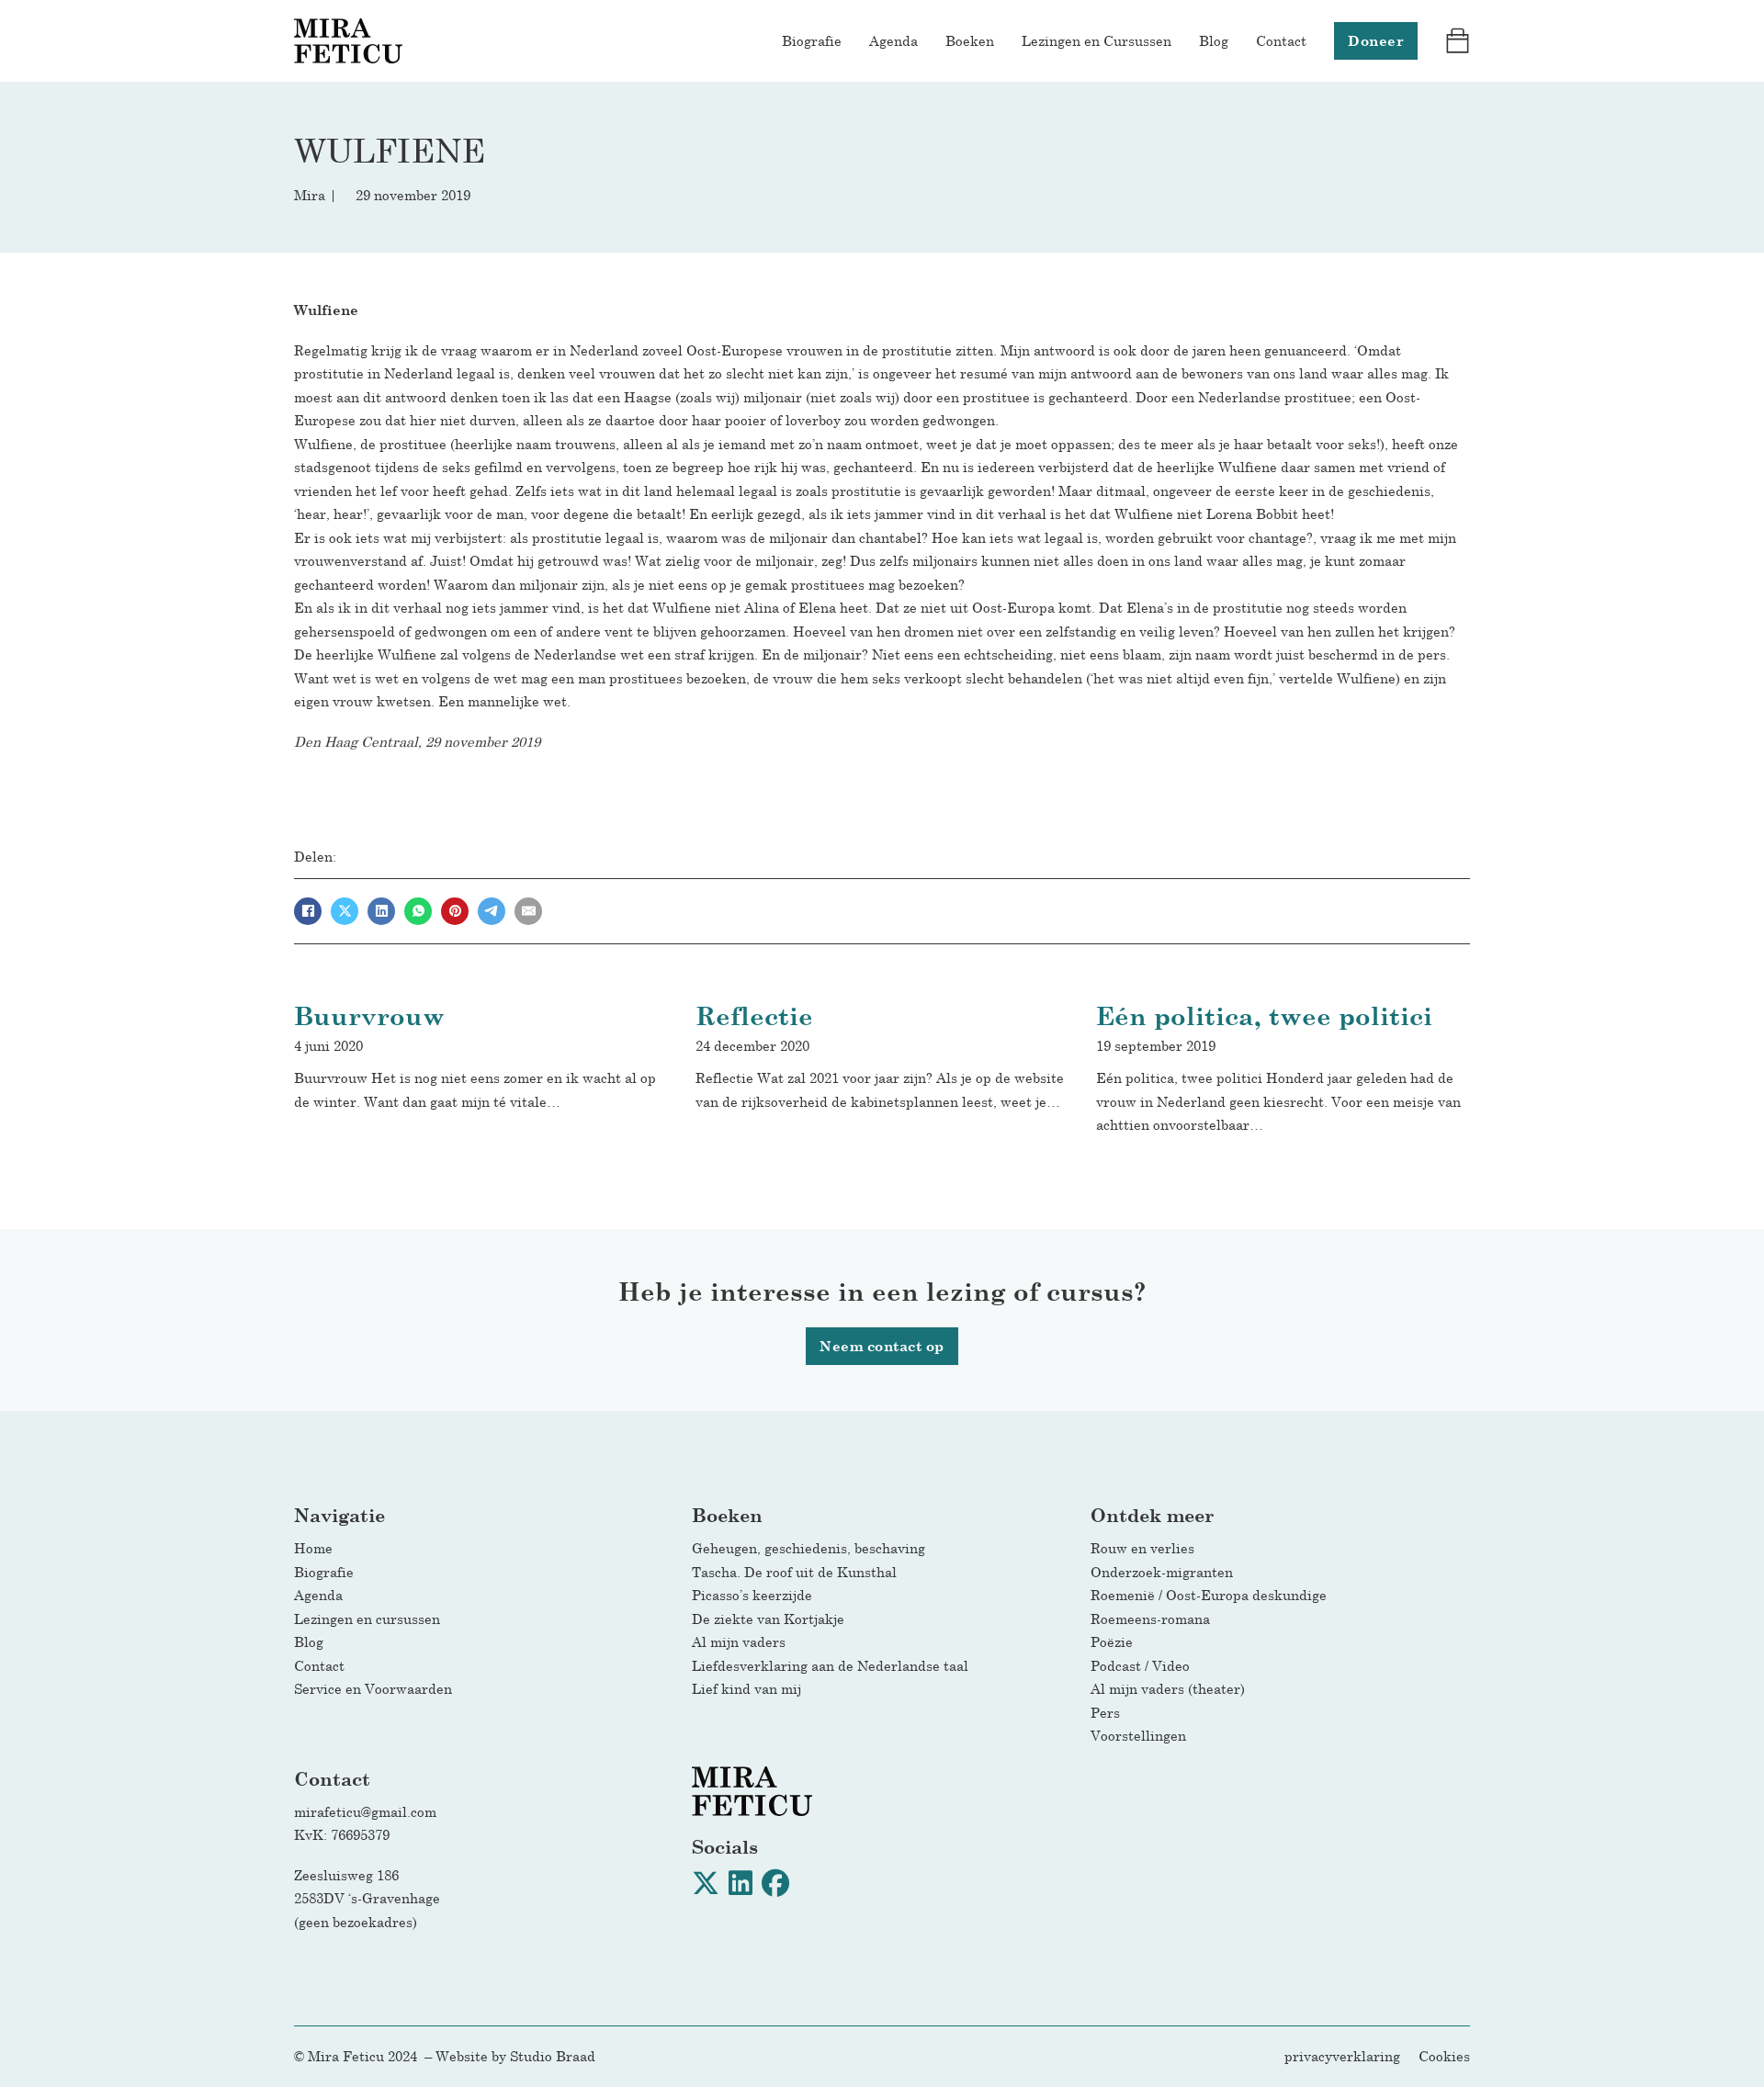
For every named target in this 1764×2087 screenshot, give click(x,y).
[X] (345, 911)
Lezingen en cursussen (367, 1619)
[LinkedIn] (381, 911)
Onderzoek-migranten (1162, 1572)
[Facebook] (308, 911)
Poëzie (1112, 1641)
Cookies (1444, 2056)
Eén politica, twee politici (1264, 1016)
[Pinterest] (455, 911)
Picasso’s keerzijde (752, 1595)
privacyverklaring (1342, 2056)
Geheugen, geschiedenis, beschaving (808, 1548)
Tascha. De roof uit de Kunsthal (794, 1572)
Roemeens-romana (1150, 1619)
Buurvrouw (369, 1016)
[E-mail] (528, 911)
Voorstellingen (1138, 1735)
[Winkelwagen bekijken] (1458, 41)
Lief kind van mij (746, 1688)
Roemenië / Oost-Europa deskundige (1209, 1595)
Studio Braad (553, 2056)
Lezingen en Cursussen (1097, 40)
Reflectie (754, 1016)
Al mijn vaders (739, 1641)
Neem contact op (882, 1346)
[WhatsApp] (418, 911)
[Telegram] (492, 911)
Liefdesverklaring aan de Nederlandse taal (830, 1665)
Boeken (970, 40)
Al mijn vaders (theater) (1168, 1688)
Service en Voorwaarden (373, 1688)
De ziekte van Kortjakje (768, 1619)
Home (313, 1548)
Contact (1281, 40)
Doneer (1376, 41)
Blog (1214, 40)
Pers (1105, 1712)
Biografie (812, 40)
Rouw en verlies (1148, 1548)
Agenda (893, 40)
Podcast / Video (1140, 1665)
